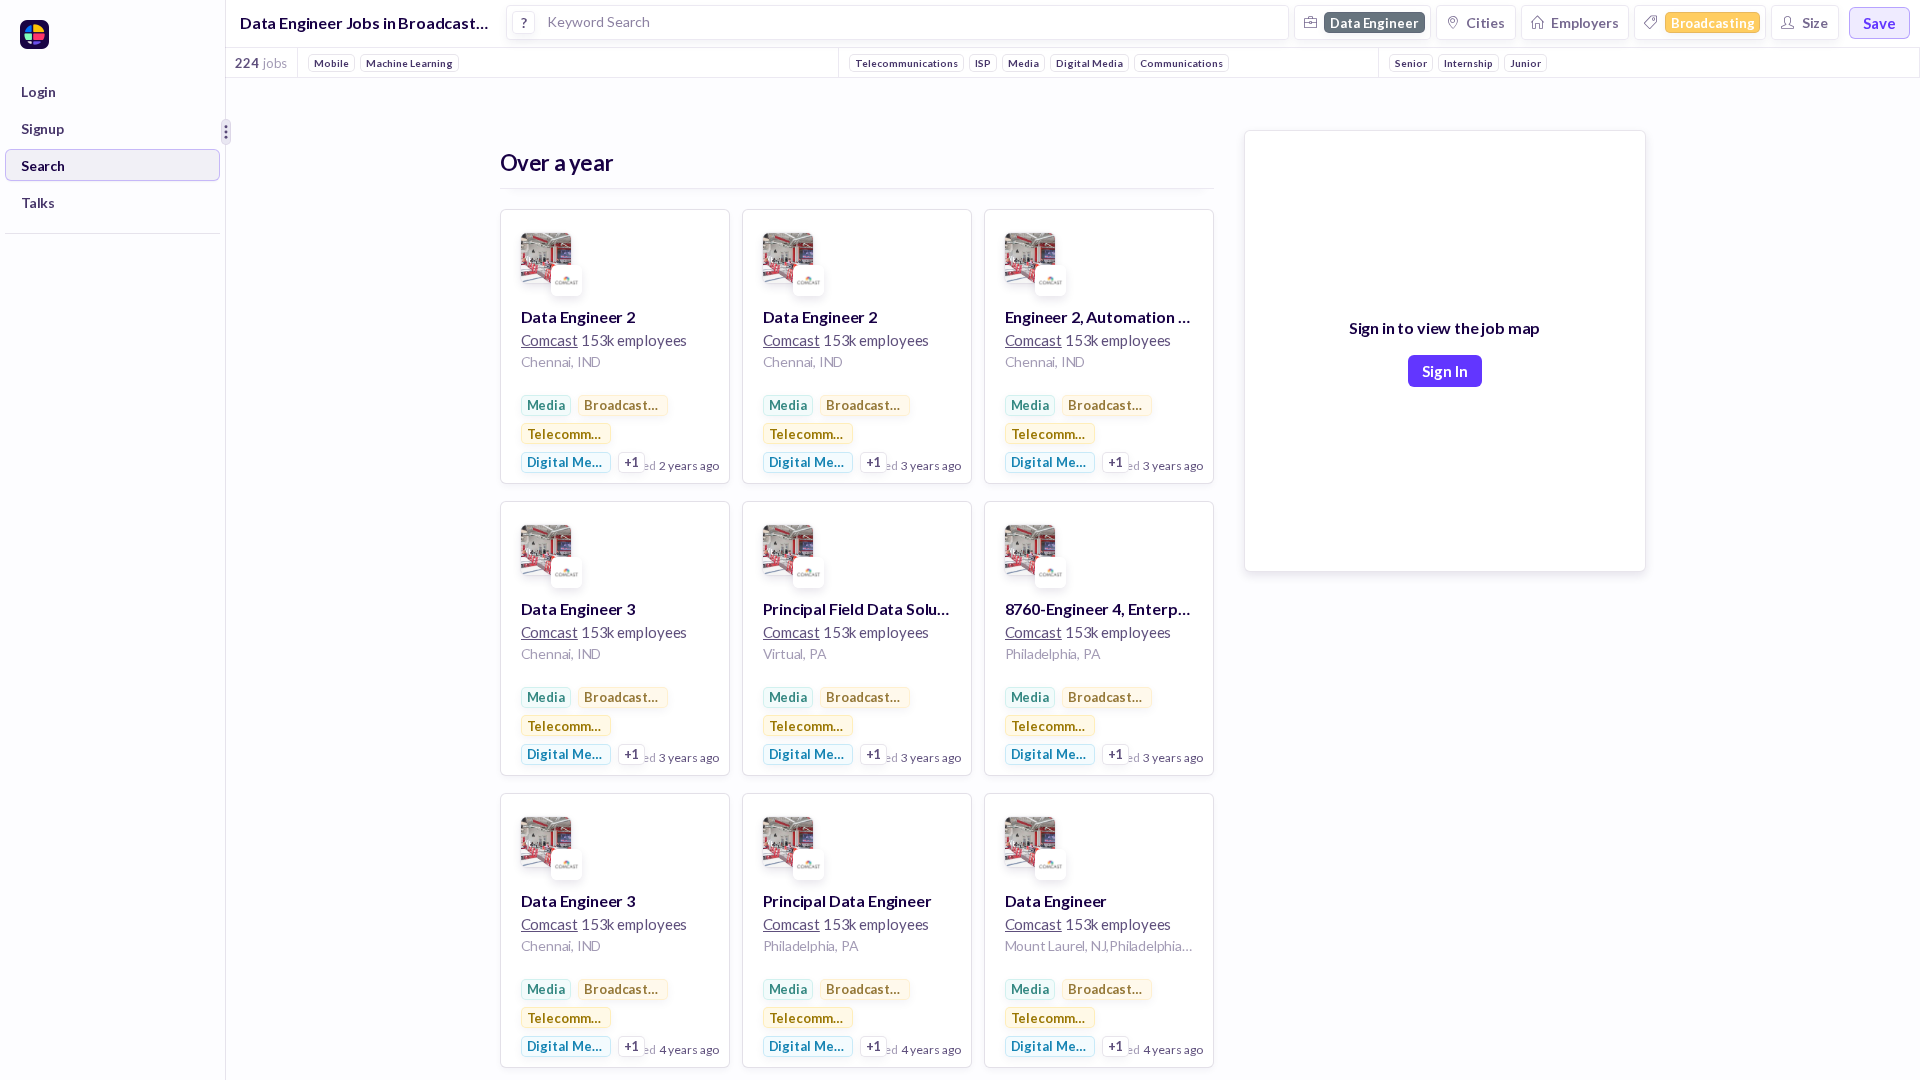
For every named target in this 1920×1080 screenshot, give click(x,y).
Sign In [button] (1445, 371)
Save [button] (1879, 23)
